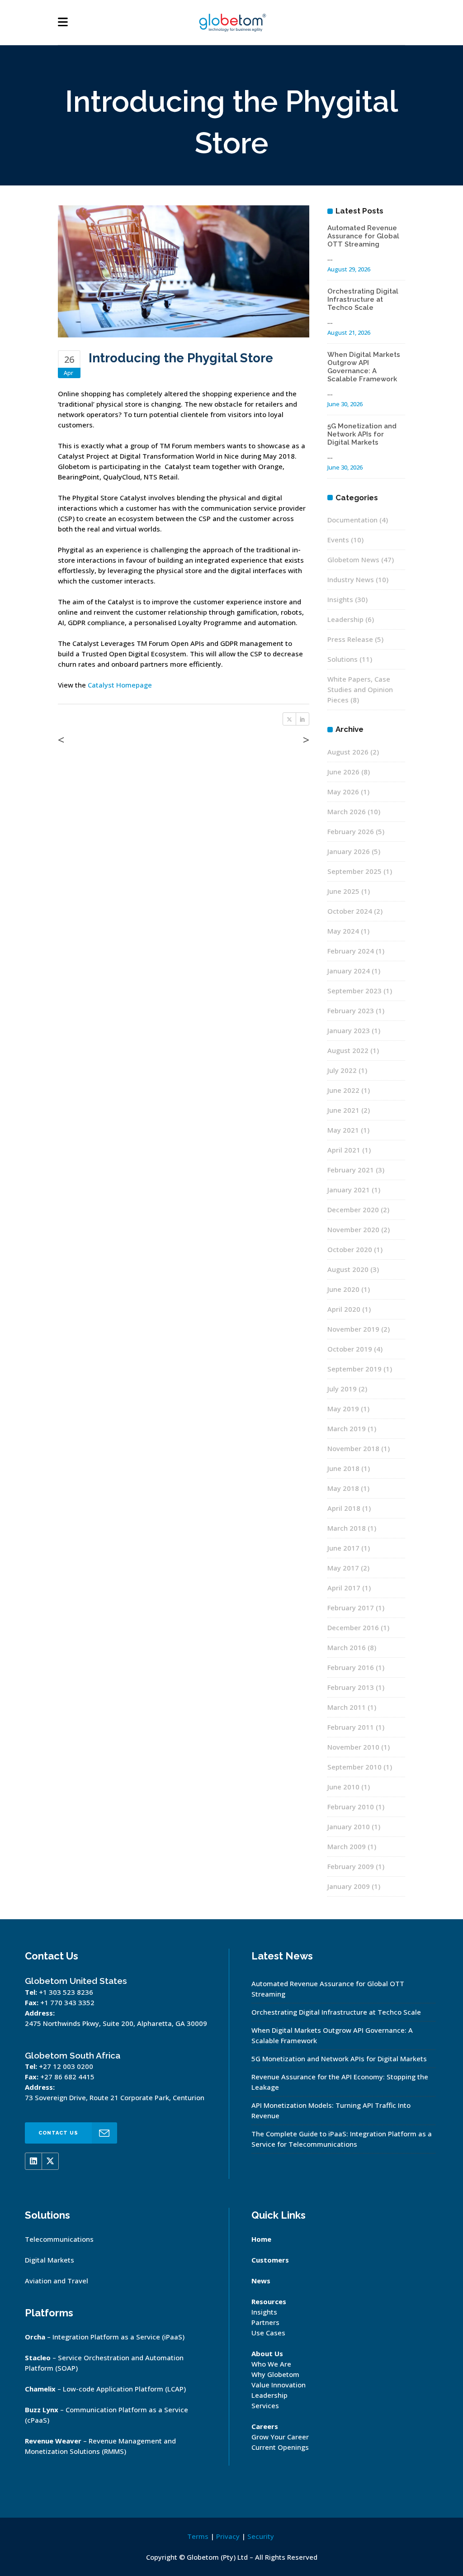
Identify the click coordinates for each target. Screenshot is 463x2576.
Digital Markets (50, 2260)
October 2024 (350, 911)
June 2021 (343, 1110)
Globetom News (353, 560)
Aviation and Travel (57, 2281)
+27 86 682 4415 (67, 2077)
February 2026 (351, 831)
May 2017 (343, 1568)
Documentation (352, 520)
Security (261, 2536)
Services (265, 2405)
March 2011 (347, 1707)
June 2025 (343, 891)
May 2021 (343, 1130)
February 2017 (351, 1608)
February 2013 (351, 1687)
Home (261, 2239)
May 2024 (343, 931)
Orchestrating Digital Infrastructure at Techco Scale (363, 299)
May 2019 (343, 1409)
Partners (265, 2322)
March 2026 (347, 811)
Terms (198, 2536)
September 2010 (354, 1767)
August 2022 (348, 1050)
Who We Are (271, 2364)
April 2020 (344, 1309)
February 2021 (351, 1170)
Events (338, 540)
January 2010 (349, 1826)
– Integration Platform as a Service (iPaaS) (105, 2337)
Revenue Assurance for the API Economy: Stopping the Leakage (340, 2082)
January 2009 (349, 1886)
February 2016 (351, 1667)
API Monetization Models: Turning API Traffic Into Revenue (331, 2110)
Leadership (345, 619)
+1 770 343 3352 (67, 2002)
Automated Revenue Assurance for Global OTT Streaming (363, 236)
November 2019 (353, 1329)
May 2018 (343, 1488)
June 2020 (343, 1289)
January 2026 (349, 851)
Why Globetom (275, 2374)
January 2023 (349, 1030)
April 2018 (344, 1508)
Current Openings (280, 2447)
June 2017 (343, 1548)
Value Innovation (279, 2385)
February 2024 (351, 951)
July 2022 (342, 1070)
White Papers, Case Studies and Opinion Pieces (360, 689)
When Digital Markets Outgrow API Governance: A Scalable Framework (364, 367)
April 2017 (344, 1588)
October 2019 (350, 1349)
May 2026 (343, 792)
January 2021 (349, 1190)
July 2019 (342, 1389)
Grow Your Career (280, 2437)
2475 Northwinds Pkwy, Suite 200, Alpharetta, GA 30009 (116, 2023)
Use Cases (268, 2333)
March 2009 (347, 1846)
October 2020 (350, 1249)
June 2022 (343, 1090)
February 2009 (351, 1866)
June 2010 (343, 1787)
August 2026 (348, 752)
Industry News (351, 579)
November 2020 (353, 1229)
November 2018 (353, 1448)
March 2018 (347, 1528)
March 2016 (347, 1647)
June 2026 (343, 772)
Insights (340, 599)
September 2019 (354, 1369)
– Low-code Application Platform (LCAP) (105, 2389)
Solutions (343, 659)
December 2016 (353, 1627)
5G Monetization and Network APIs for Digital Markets (362, 434)
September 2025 (354, 871)
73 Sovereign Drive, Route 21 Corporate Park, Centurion (115, 2097)
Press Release (350, 639)
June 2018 (343, 1468)
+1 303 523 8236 (66, 1992)
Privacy (228, 2536)
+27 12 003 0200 (66, 2066)
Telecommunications (59, 2239)
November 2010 (353, 1747)
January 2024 (349, 971)
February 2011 (351, 1727)
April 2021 (344, 1150)
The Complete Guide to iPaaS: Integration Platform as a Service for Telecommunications (342, 2139)
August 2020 (348, 1269)
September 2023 (354, 991)
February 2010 (351, 1807)
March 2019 (347, 1428)
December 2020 (353, 1210)
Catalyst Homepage (120, 685)
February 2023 (351, 1010)
